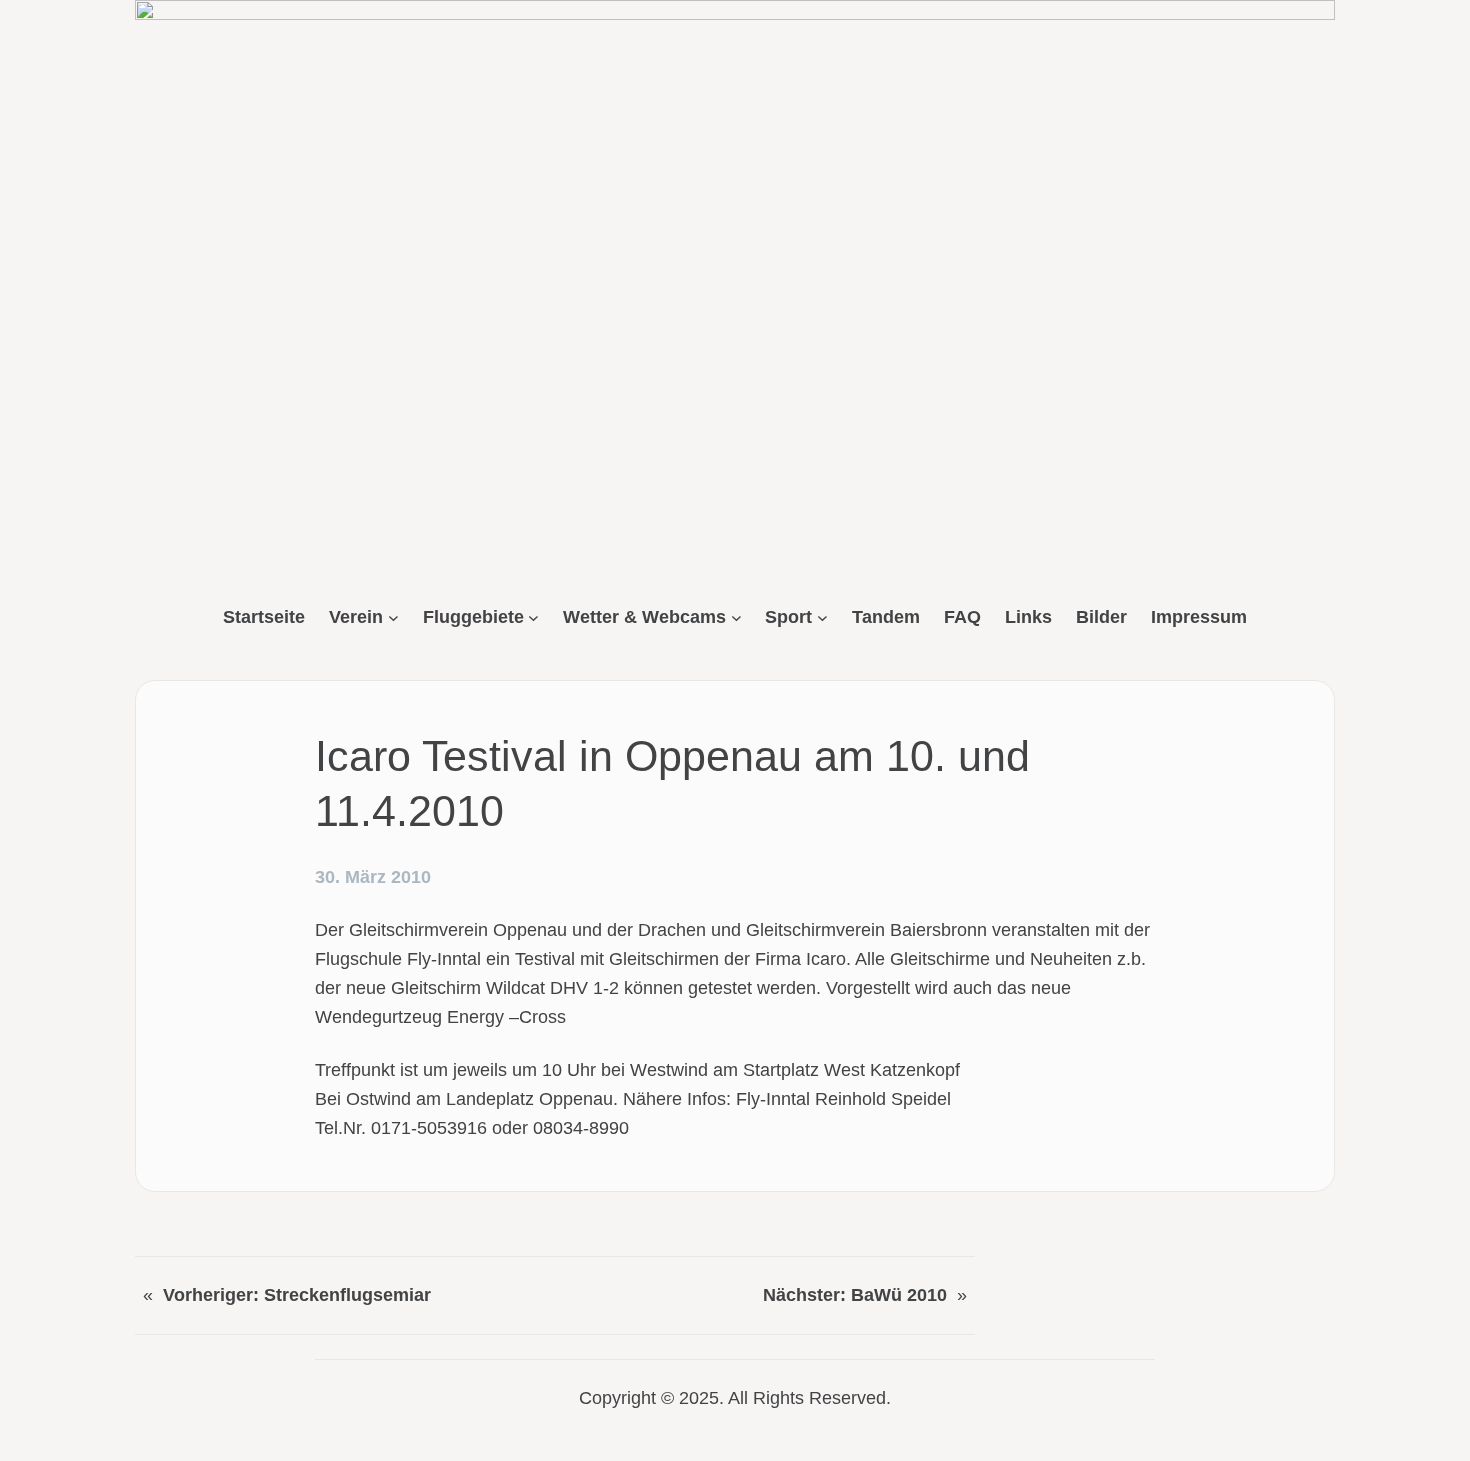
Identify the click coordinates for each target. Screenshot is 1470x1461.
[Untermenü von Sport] (822, 617)
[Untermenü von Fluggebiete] (533, 617)
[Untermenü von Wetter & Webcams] (736, 617)
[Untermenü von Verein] (393, 617)
